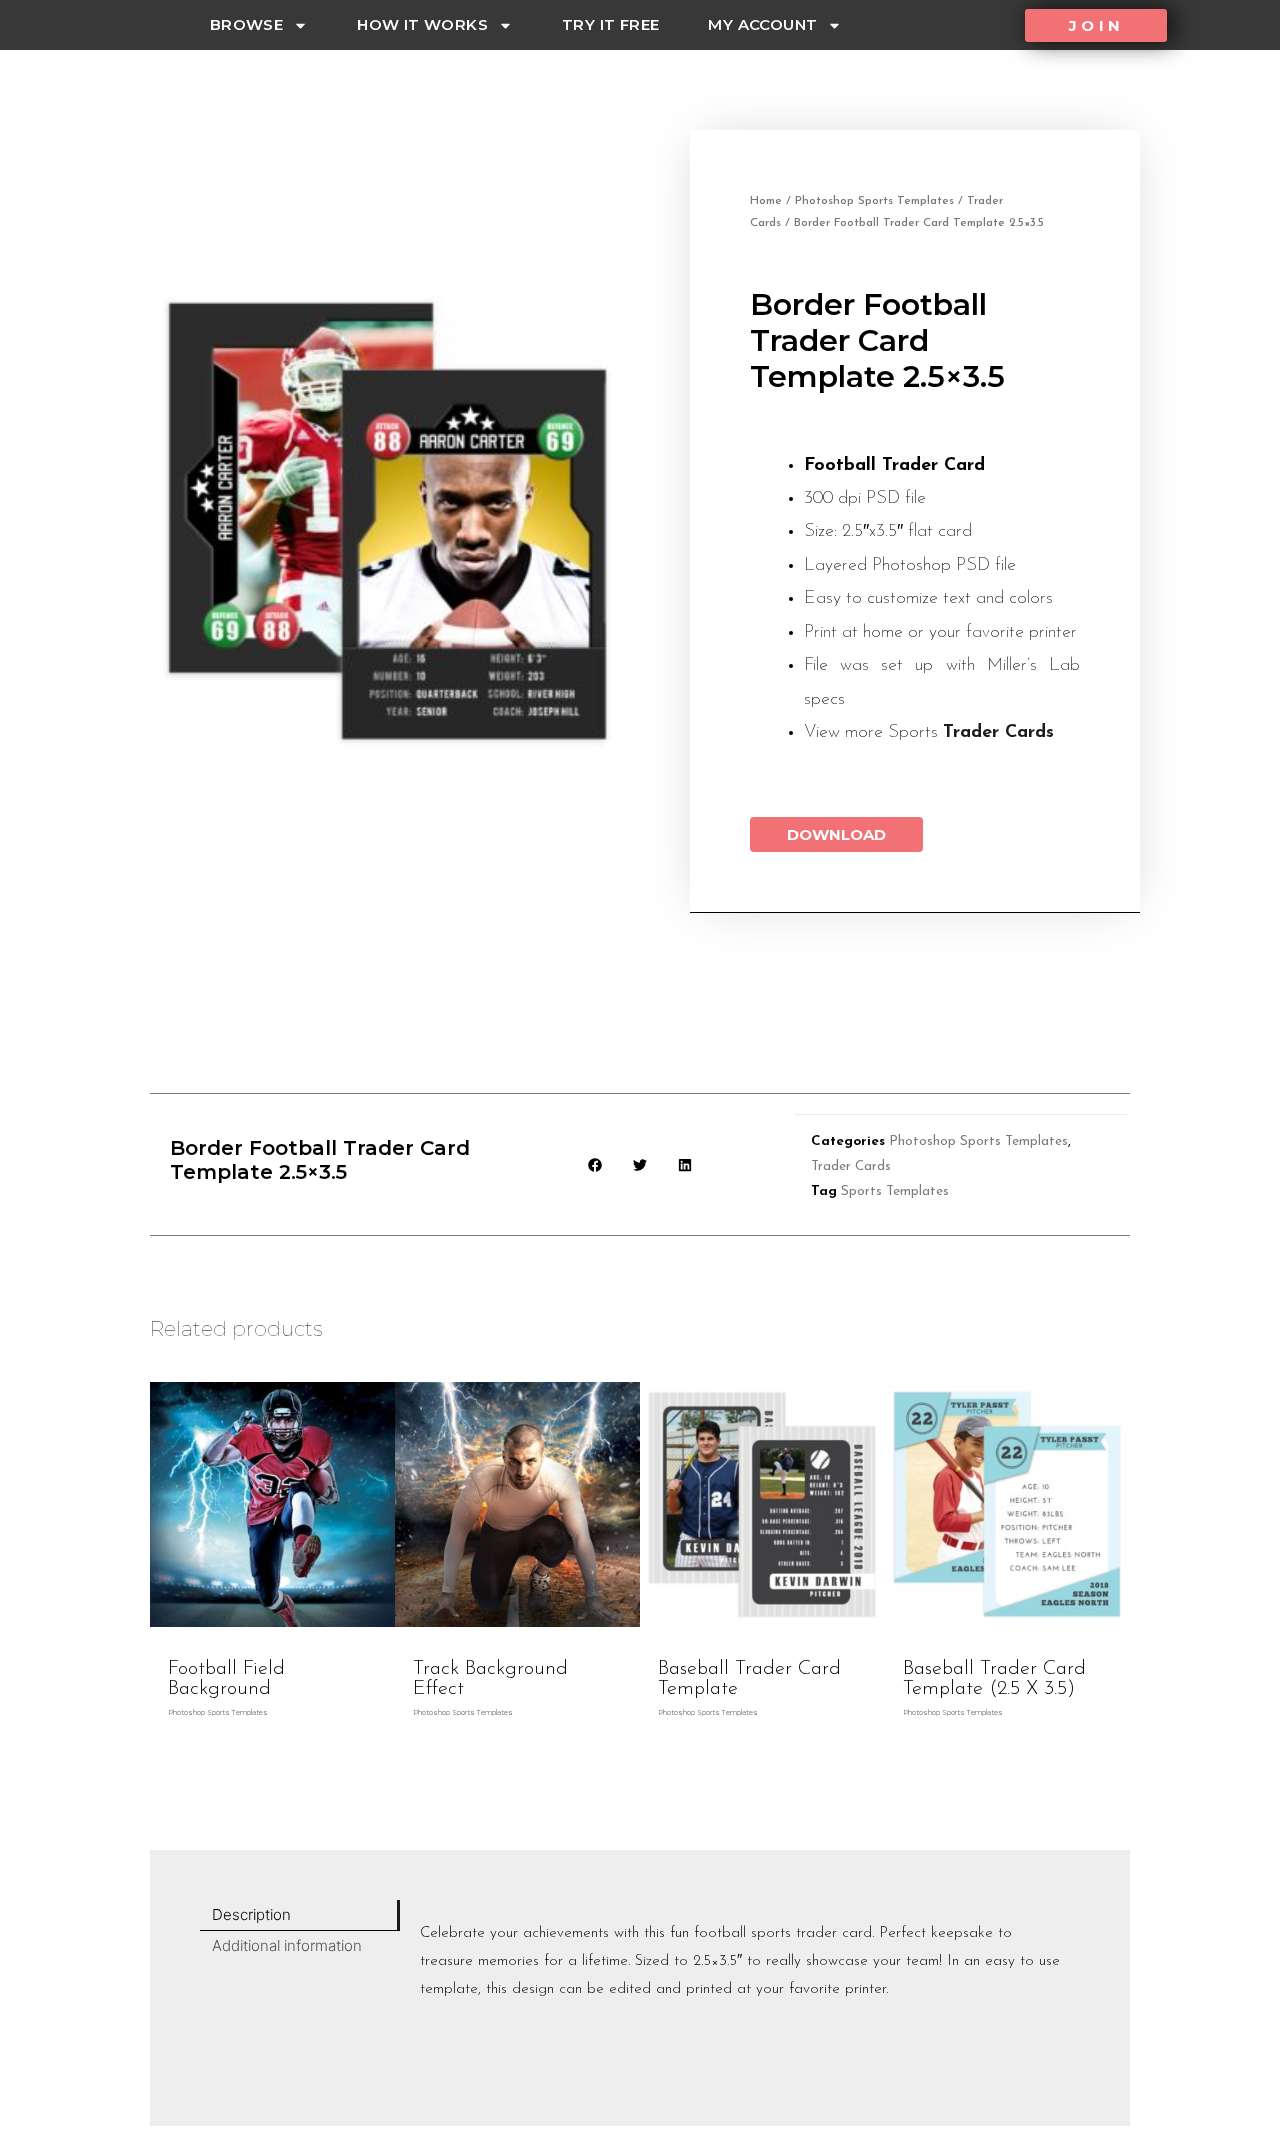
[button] (1096, 25)
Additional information (287, 1945)
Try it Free (610, 24)
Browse (246, 24)
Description (251, 1914)
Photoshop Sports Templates (874, 201)
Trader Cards (998, 733)
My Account (762, 24)
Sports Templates (895, 1191)
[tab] (300, 1915)
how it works (422, 24)
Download (836, 834)
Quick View (272, 1630)
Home (766, 201)
